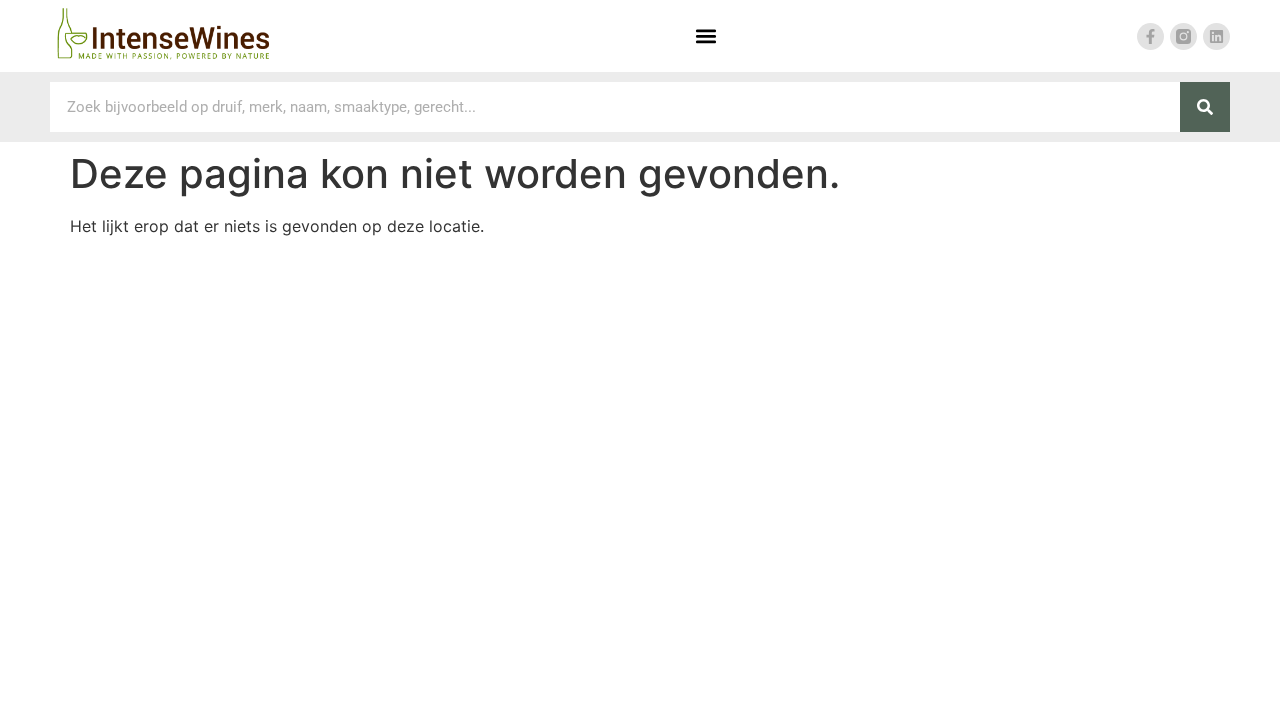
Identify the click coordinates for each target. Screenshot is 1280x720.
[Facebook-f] (1150, 36)
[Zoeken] (1205, 107)
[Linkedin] (1216, 36)
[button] (705, 36)
